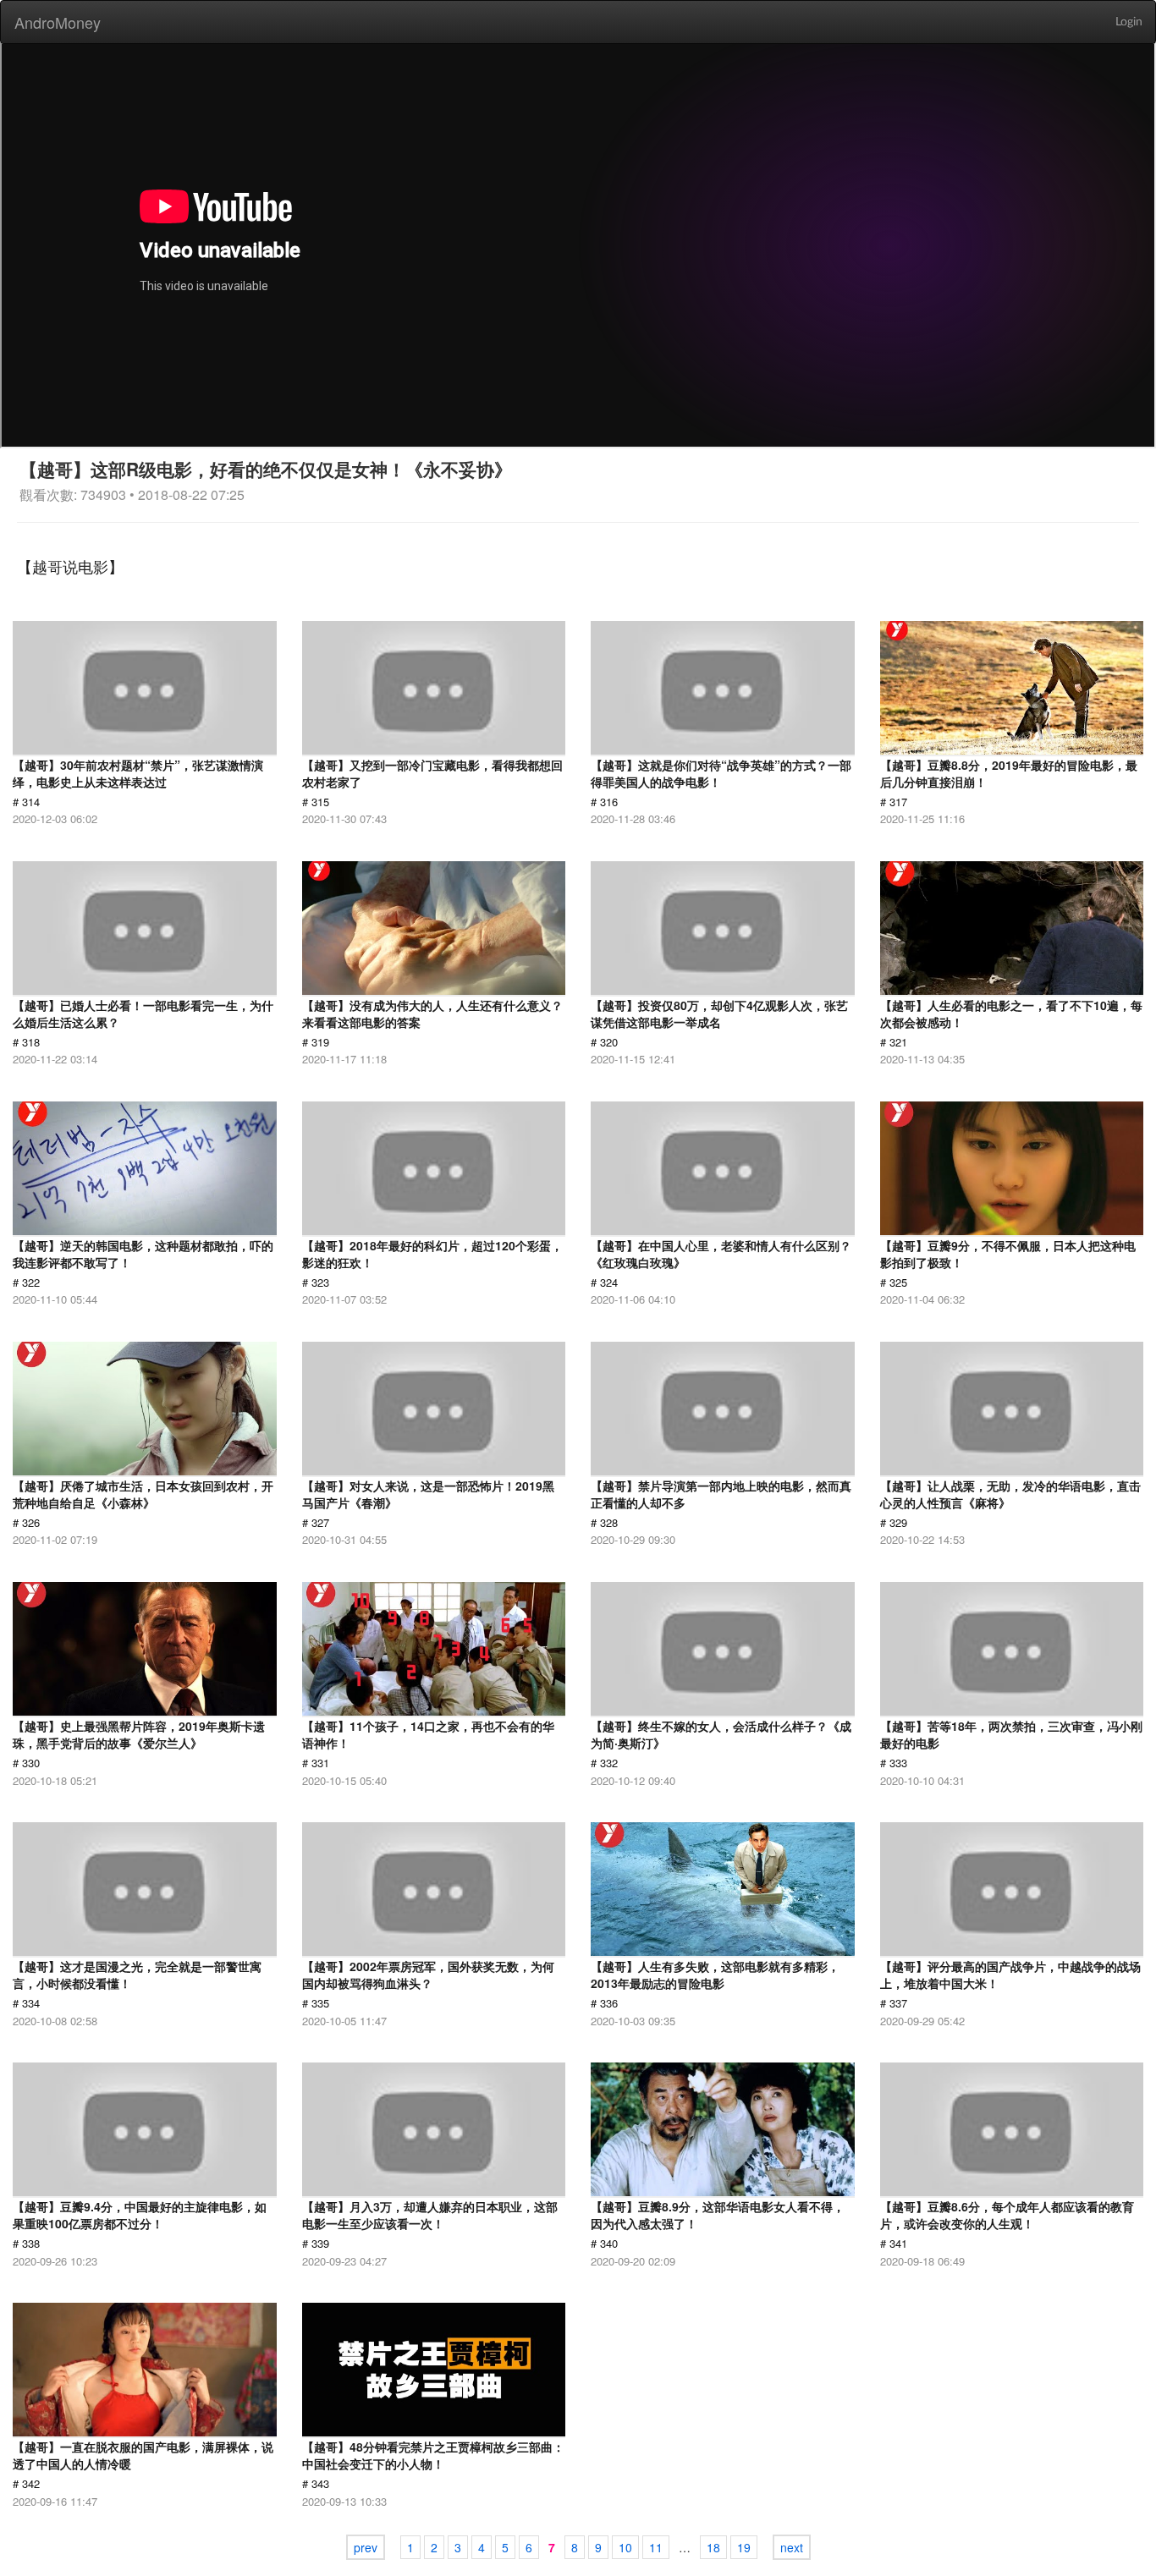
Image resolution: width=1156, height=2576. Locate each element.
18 (713, 2547)
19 (744, 2547)
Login (1129, 22)
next (792, 2547)
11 (656, 2547)
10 (625, 2547)
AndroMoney (58, 22)
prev (366, 2547)
